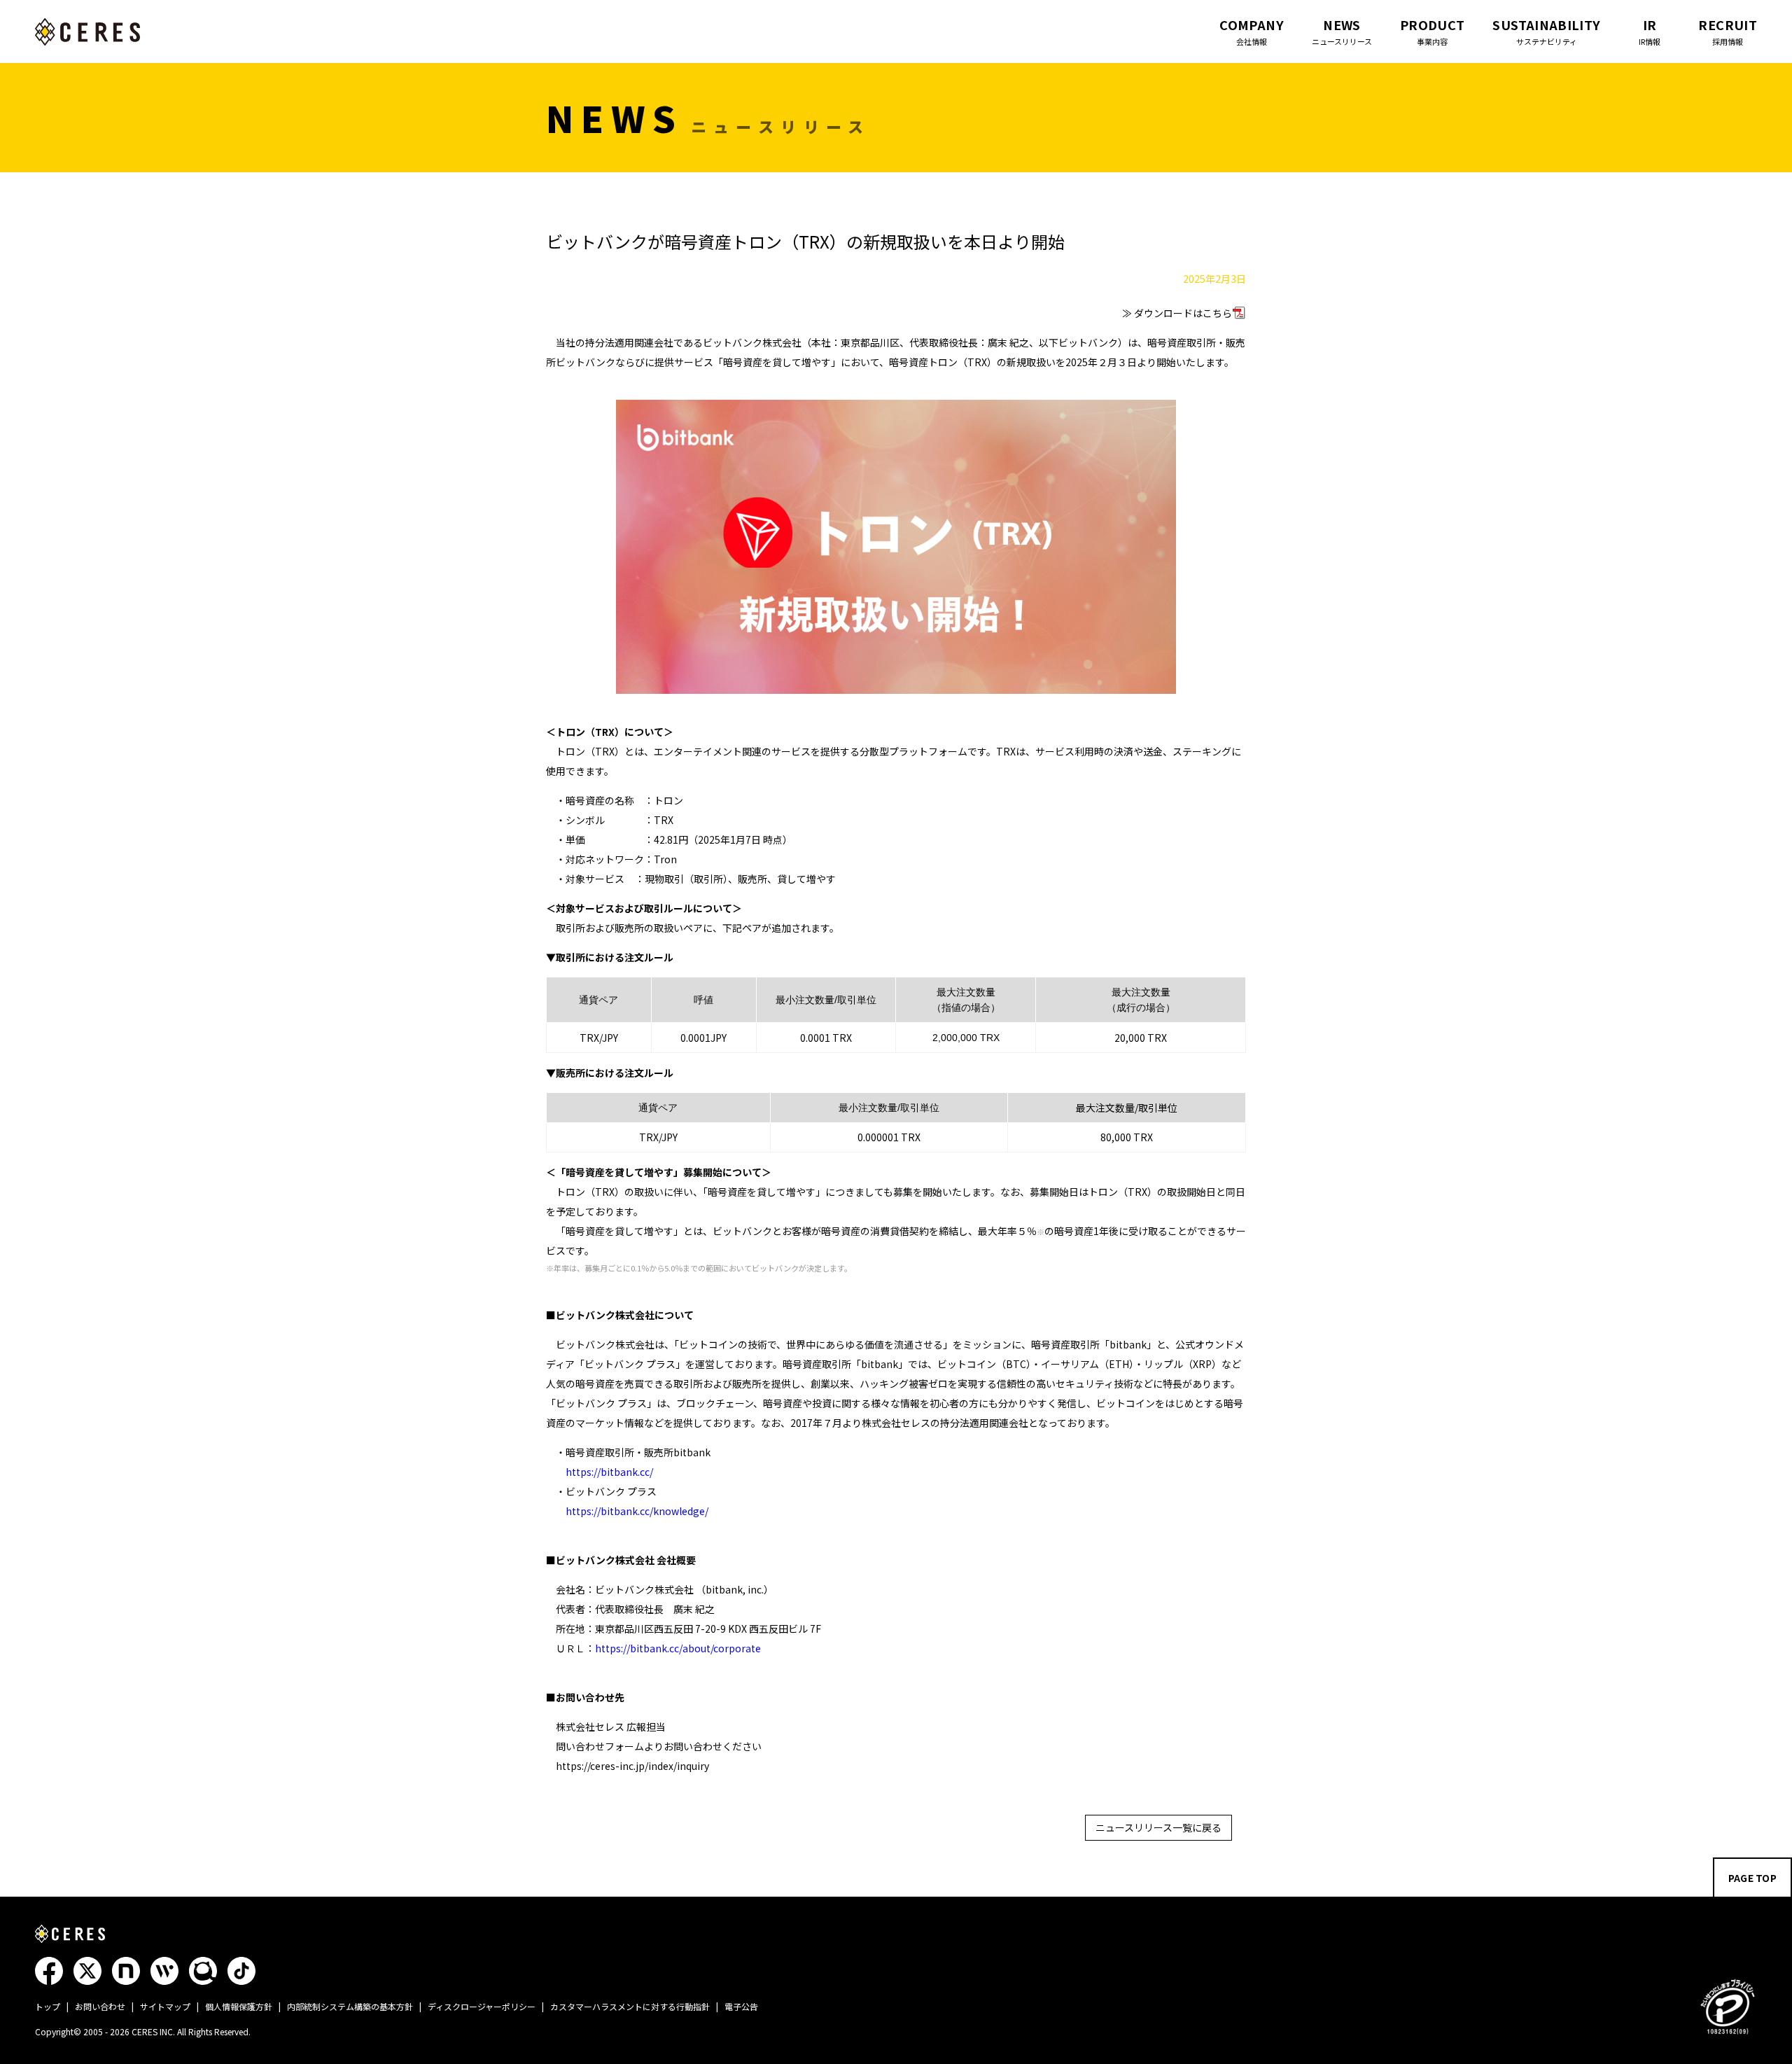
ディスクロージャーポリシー (482, 2006)
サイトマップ (165, 2006)
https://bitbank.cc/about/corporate (678, 1648)
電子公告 (741, 2006)
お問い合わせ (100, 2006)
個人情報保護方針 (239, 2006)
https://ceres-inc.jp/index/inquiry (632, 1766)
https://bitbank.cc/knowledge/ (637, 1511)
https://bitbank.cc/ (609, 1472)
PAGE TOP (1752, 1878)
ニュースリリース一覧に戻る (1158, 1827)
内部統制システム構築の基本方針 (350, 2006)
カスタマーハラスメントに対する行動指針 (630, 2006)
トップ (48, 2006)
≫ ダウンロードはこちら (1177, 313)
